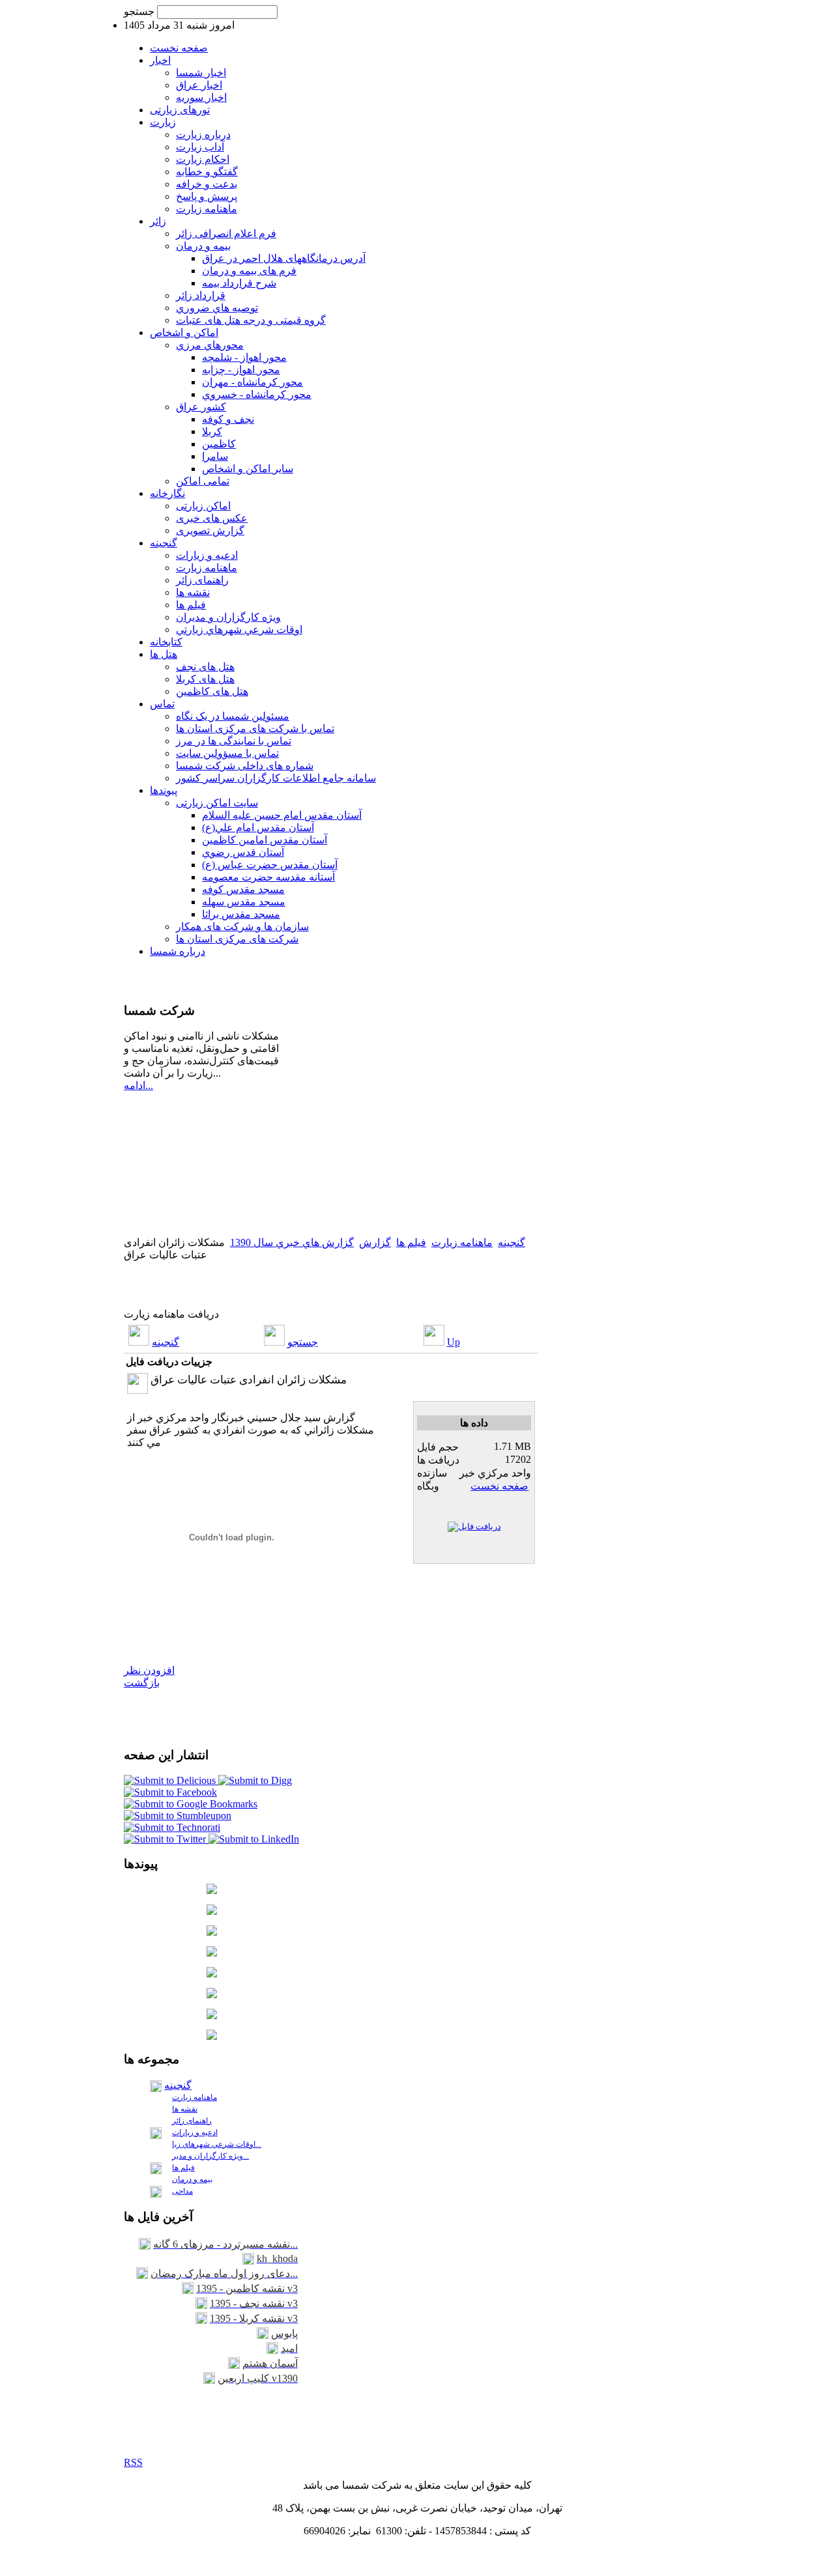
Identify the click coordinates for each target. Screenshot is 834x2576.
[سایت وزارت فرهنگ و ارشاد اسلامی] (212, 1953)
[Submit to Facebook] (170, 1792)
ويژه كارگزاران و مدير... (210, 2156)
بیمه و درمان (192, 2179)
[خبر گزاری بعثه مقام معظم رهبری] (212, 1974)
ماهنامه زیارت (462, 1242)
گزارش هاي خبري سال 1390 (292, 1242)
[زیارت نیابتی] (212, 2036)
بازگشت (142, 1683)
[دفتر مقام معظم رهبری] (212, 1890)
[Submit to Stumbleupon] (178, 1816)
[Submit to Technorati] (172, 1827)
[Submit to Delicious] (171, 1780)
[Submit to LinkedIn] (254, 1839)
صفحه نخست (499, 1486)
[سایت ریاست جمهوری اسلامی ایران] (212, 1911)
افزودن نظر (149, 1670)
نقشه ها (185, 2109)
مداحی (182, 2191)
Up (453, 1342)
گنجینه (511, 1242)
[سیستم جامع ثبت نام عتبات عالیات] (212, 2016)
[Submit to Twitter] (166, 1839)
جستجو (140, 11)
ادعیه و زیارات (195, 2132)
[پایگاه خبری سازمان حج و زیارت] (212, 1995)
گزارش (375, 1242)
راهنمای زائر (192, 2121)
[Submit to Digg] (255, 1780)
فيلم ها (411, 1242)
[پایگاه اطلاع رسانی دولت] (212, 1932)
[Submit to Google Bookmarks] (191, 1804)
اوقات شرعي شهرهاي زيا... (217, 2144)
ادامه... (138, 1085)
